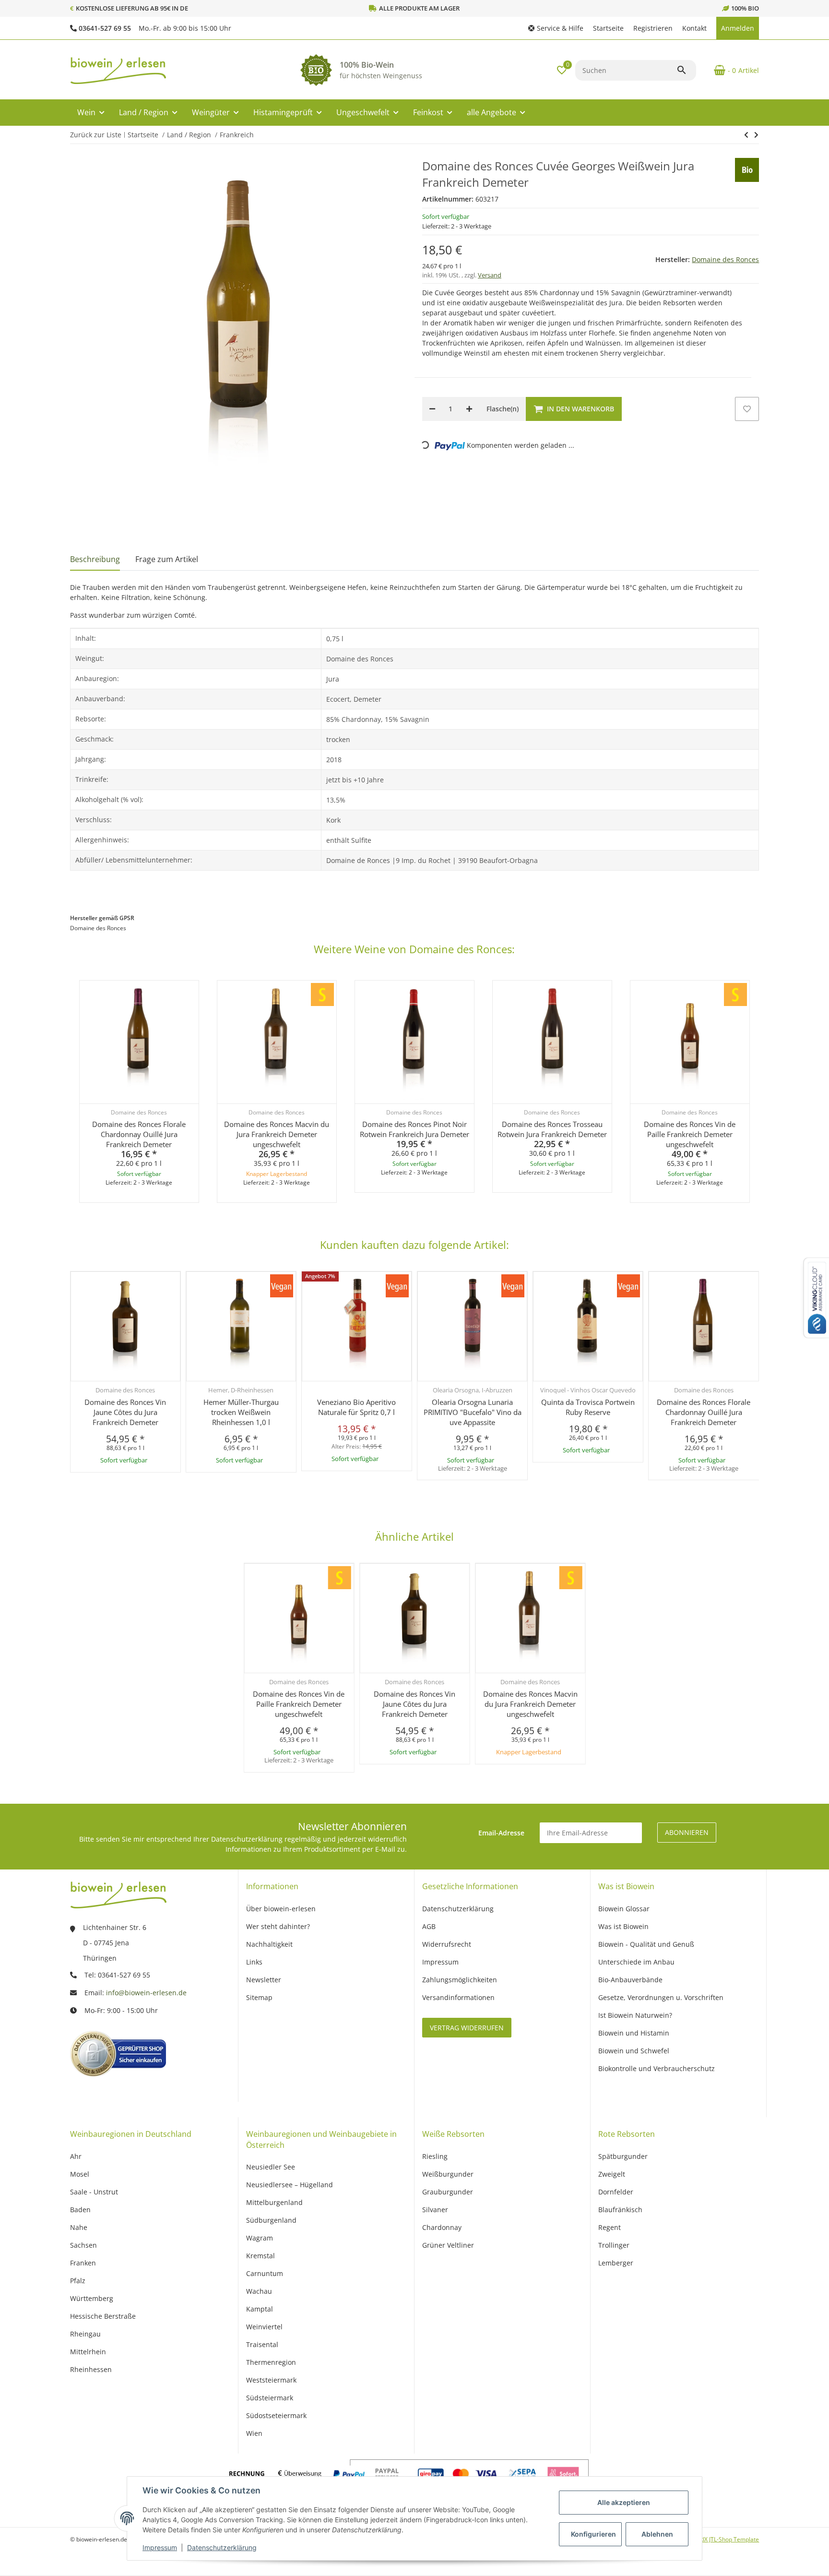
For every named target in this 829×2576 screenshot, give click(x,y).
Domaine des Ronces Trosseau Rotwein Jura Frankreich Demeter (552, 1129)
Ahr (76, 2156)
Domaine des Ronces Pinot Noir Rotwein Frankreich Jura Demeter (414, 1129)
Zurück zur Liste (96, 135)
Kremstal (261, 2256)
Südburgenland (271, 2220)
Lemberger (616, 2263)
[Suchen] (686, 70)
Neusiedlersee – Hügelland (290, 2185)
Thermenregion (271, 2362)
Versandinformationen (458, 1997)
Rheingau (85, 2334)
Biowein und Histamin (634, 2033)
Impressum (160, 2547)
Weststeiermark (271, 2380)
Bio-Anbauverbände (630, 1980)
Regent (610, 2227)
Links (254, 1962)
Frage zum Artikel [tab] (167, 559)
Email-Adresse (501, 1833)
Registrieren (653, 28)
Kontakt (694, 28)
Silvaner (435, 2210)
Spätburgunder (623, 2156)
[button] (556, 28)
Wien (254, 2433)
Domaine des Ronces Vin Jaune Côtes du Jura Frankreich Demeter (125, 1412)
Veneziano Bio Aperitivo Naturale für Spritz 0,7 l (356, 1407)
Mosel (80, 2174)
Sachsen (83, 2245)
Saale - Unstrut (94, 2192)
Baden (80, 2210)
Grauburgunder (448, 2192)
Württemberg (92, 2298)
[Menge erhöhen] (469, 409)
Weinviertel (264, 2327)
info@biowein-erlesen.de (146, 1993)
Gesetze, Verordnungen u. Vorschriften (661, 1997)
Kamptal (260, 2309)
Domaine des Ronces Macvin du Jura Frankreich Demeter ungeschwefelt (277, 1134)
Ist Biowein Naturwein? (635, 2015)
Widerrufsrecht (447, 1944)
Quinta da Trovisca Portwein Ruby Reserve (588, 1407)
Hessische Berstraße (103, 2316)
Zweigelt (612, 2174)
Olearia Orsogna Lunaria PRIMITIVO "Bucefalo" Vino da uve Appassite (473, 1412)
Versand (490, 275)
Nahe (79, 2227)
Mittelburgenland (274, 2202)
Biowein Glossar (624, 1909)
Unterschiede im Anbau (636, 1962)
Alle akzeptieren (624, 2502)
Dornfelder (616, 2192)
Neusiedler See (271, 2167)
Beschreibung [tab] (95, 559)
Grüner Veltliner (448, 2245)
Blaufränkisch (620, 2210)
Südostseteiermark (276, 2415)
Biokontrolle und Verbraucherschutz (657, 2068)
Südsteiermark (270, 2398)
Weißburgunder (448, 2174)
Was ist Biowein (623, 1926)
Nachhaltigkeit (269, 1944)
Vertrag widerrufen (467, 2028)
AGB (429, 1926)
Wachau (259, 2291)
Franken (83, 2263)
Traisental (262, 2344)
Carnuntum (265, 2273)
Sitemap (259, 1997)
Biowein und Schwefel (634, 2051)
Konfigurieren (593, 2534)
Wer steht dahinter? (278, 1926)
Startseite (608, 28)
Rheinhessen (91, 2369)
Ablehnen (657, 2534)
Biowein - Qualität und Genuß (646, 1944)
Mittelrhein (88, 2352)
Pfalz (78, 2281)
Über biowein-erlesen (281, 1909)
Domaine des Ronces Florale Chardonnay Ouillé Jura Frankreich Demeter (139, 1134)
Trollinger (614, 2245)
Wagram (260, 2238)
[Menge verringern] (432, 409)
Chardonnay (442, 2227)
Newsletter (264, 1980)
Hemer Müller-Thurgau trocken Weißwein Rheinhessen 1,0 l (241, 1412)
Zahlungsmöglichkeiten (460, 1980)
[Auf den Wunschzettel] (747, 409)
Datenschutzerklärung (222, 2547)
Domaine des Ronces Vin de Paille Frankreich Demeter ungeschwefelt (690, 1134)
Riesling (435, 2156)
